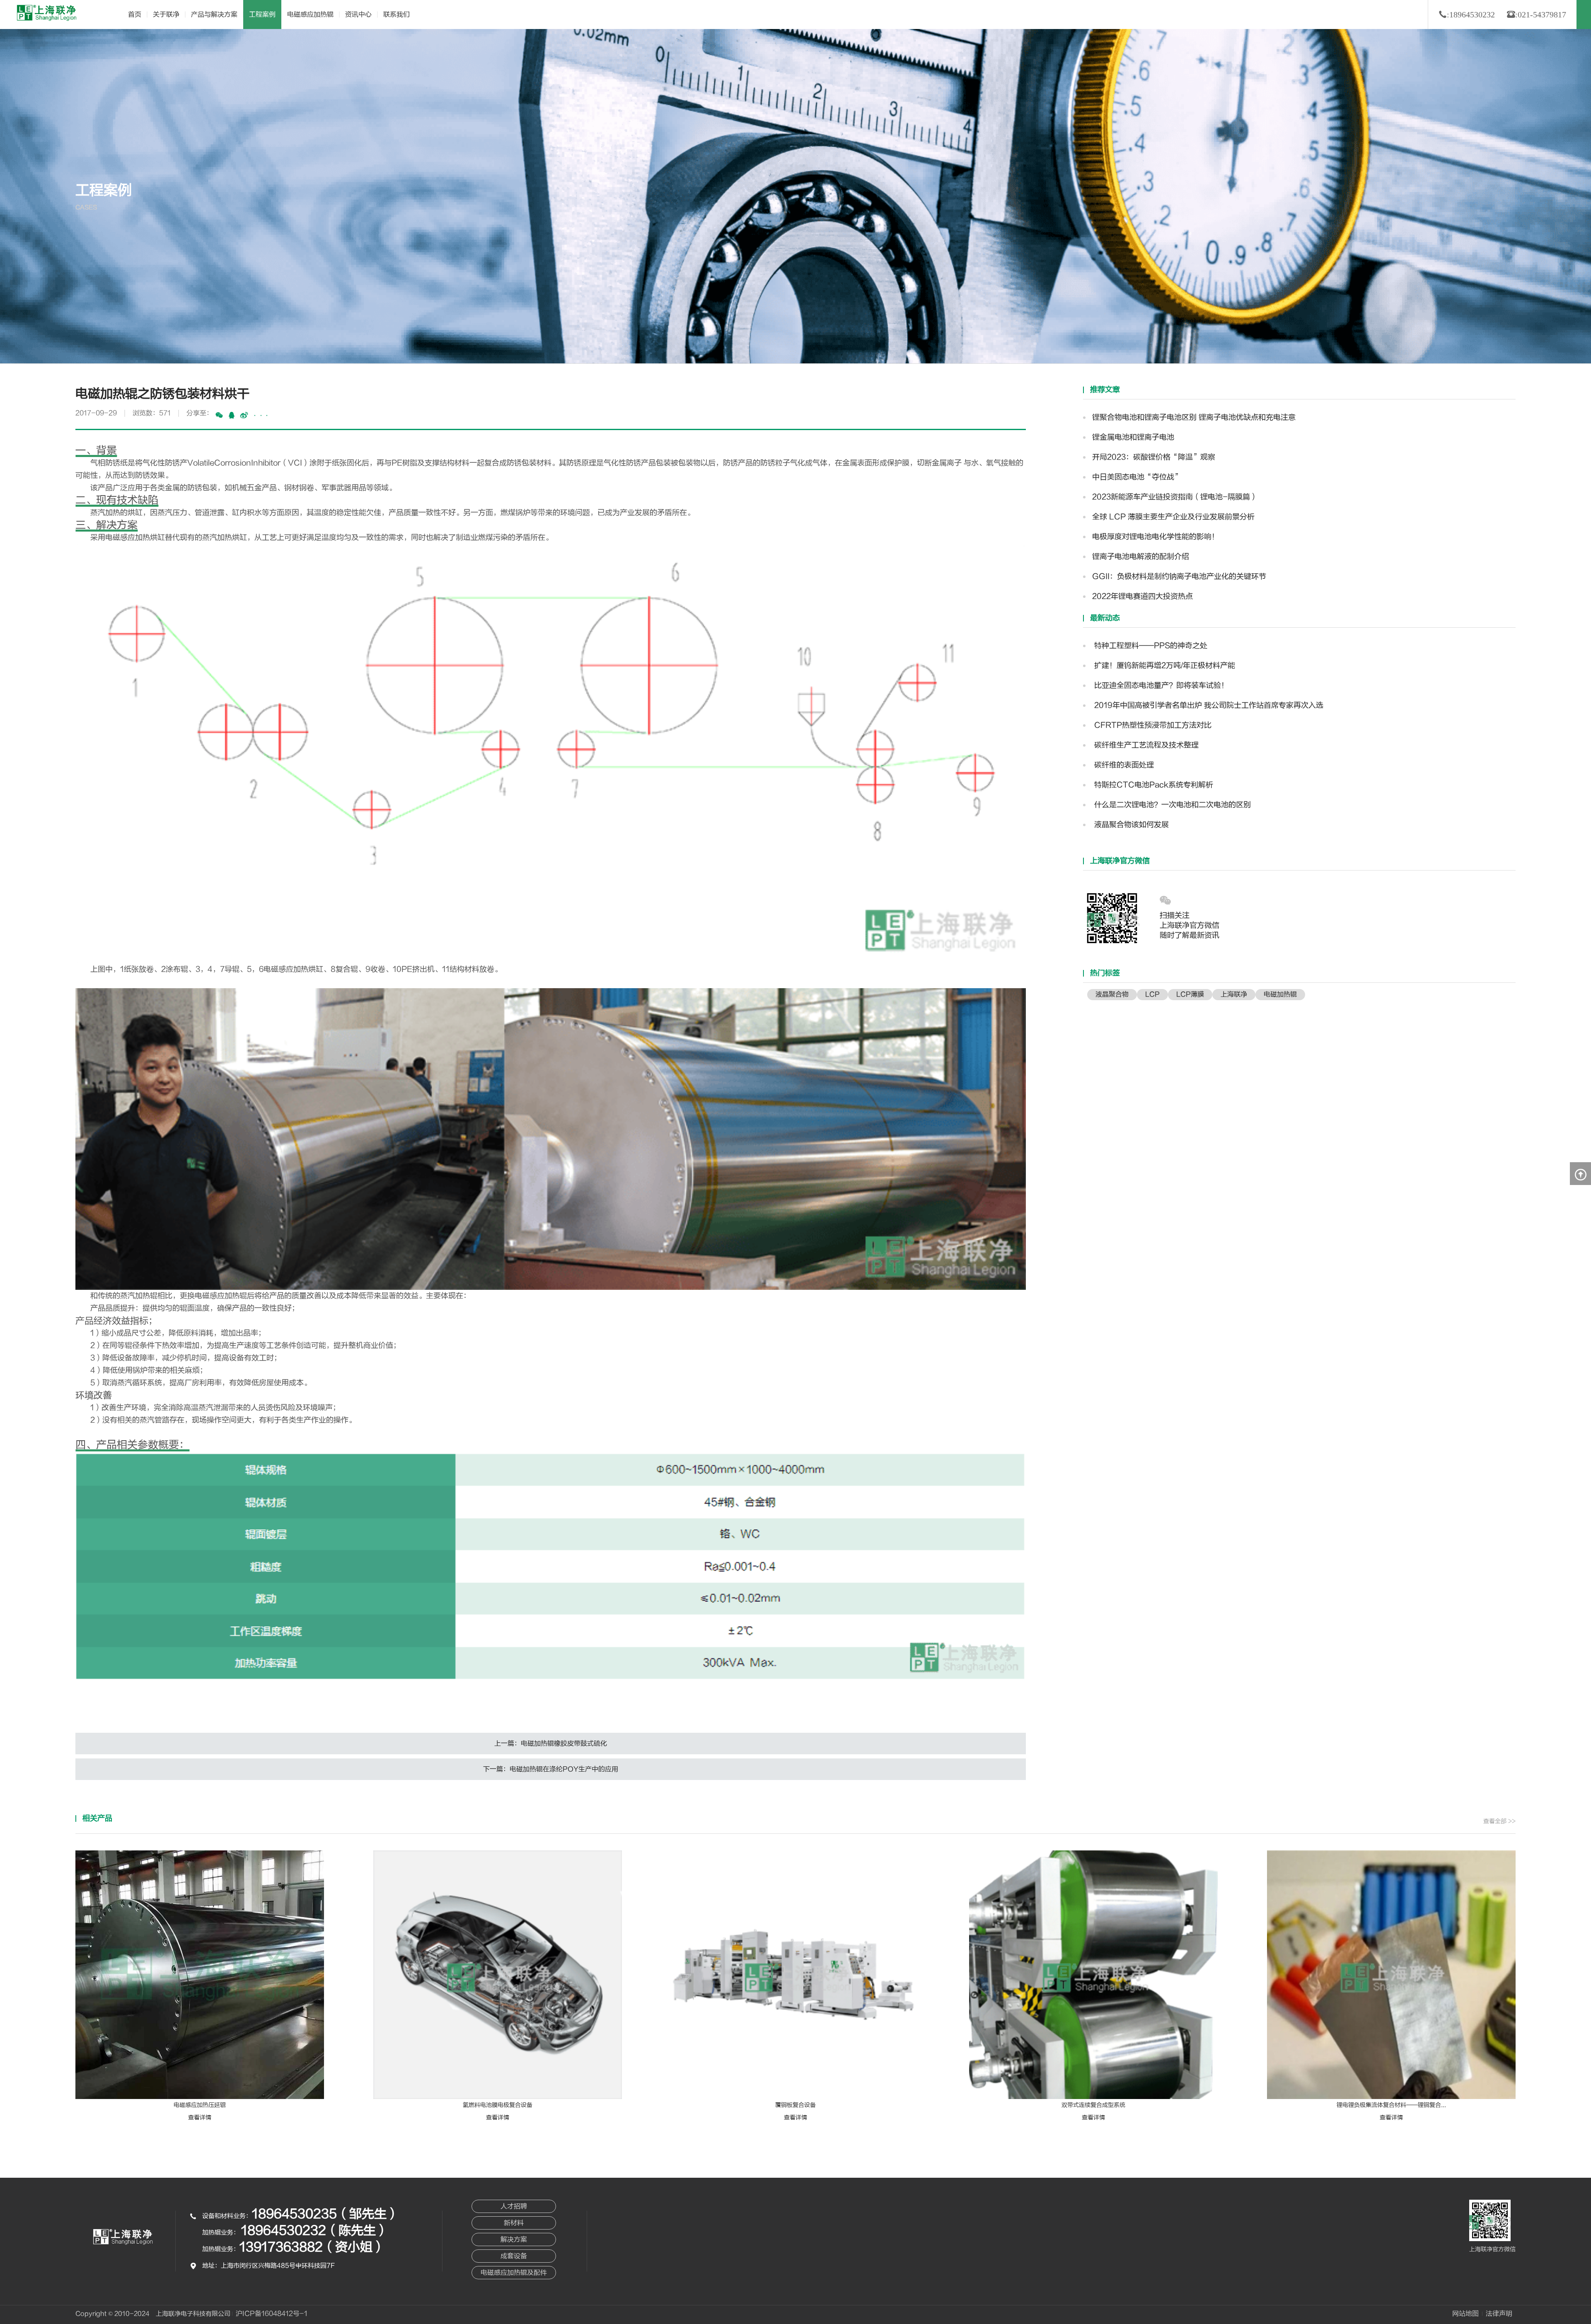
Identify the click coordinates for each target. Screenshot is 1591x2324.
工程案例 (262, 15)
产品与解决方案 (214, 15)
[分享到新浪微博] (244, 415)
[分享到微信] (219, 415)
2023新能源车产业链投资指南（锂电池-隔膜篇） (1175, 497)
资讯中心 (358, 15)
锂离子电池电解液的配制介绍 (1141, 557)
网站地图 (1465, 2314)
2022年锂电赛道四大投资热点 (1142, 596)
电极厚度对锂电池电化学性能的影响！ (1156, 537)
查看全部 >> (1499, 1821)
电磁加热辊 (1280, 994)
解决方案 (514, 2239)
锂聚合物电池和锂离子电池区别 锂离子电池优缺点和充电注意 (1194, 417)
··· (261, 416)
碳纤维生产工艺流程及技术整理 (1145, 745)
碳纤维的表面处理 (1123, 765)
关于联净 (166, 15)
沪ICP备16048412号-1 (272, 2314)
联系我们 (397, 15)
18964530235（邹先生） (325, 2214)
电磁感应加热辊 (310, 15)
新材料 (514, 2223)
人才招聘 (514, 2206)
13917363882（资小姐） (312, 2247)
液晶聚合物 (1112, 994)
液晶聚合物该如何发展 (1130, 825)
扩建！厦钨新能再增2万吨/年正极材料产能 (1164, 666)
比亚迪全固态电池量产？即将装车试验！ (1160, 686)
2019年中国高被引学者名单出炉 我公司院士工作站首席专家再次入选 (1208, 705)
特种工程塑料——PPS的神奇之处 (1150, 646)
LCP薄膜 (1190, 994)
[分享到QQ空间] (232, 415)
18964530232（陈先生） (315, 2231)
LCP (1152, 994)
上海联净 (1234, 994)
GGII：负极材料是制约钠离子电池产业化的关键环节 (1179, 577)
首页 (135, 15)
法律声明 (1499, 2314)
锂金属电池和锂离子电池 (1133, 437)
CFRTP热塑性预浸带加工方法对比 (1152, 725)
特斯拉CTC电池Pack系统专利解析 (1153, 785)
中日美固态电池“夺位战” (1137, 477)
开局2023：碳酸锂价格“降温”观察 (1154, 457)
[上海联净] (48, 13)
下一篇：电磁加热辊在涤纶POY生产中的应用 (551, 1769)
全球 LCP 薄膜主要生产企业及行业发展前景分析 (1173, 517)
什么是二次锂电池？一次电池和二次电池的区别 (1171, 805)
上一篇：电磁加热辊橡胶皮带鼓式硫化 (551, 1744)
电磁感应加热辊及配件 (514, 2273)
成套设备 (514, 2256)
